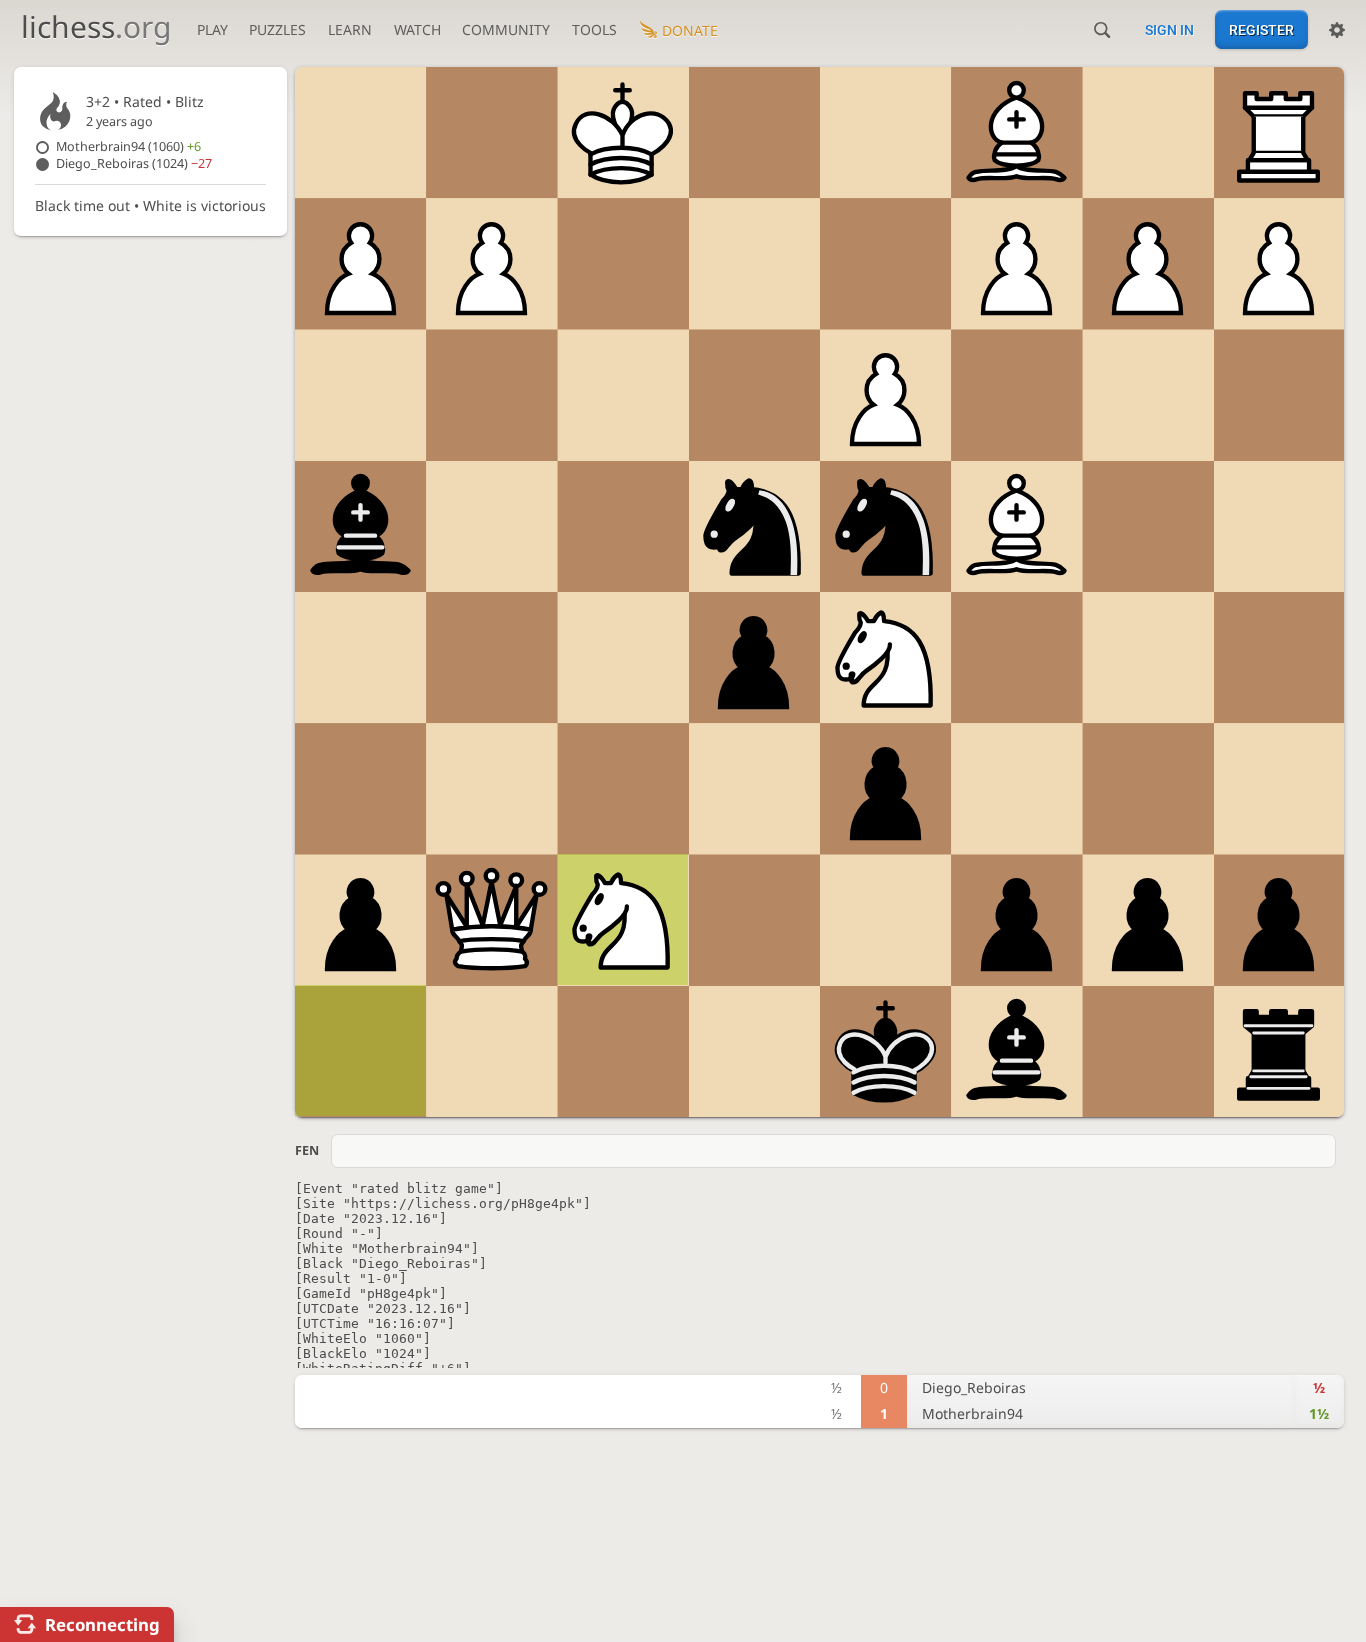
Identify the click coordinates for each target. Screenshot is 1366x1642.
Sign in (1169, 30)
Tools (594, 29)
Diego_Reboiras (134, 163)
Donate (690, 30)
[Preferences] (1337, 30)
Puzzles (277, 29)
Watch (417, 29)
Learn (350, 29)
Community (506, 29)
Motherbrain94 (128, 146)
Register (1261, 30)
